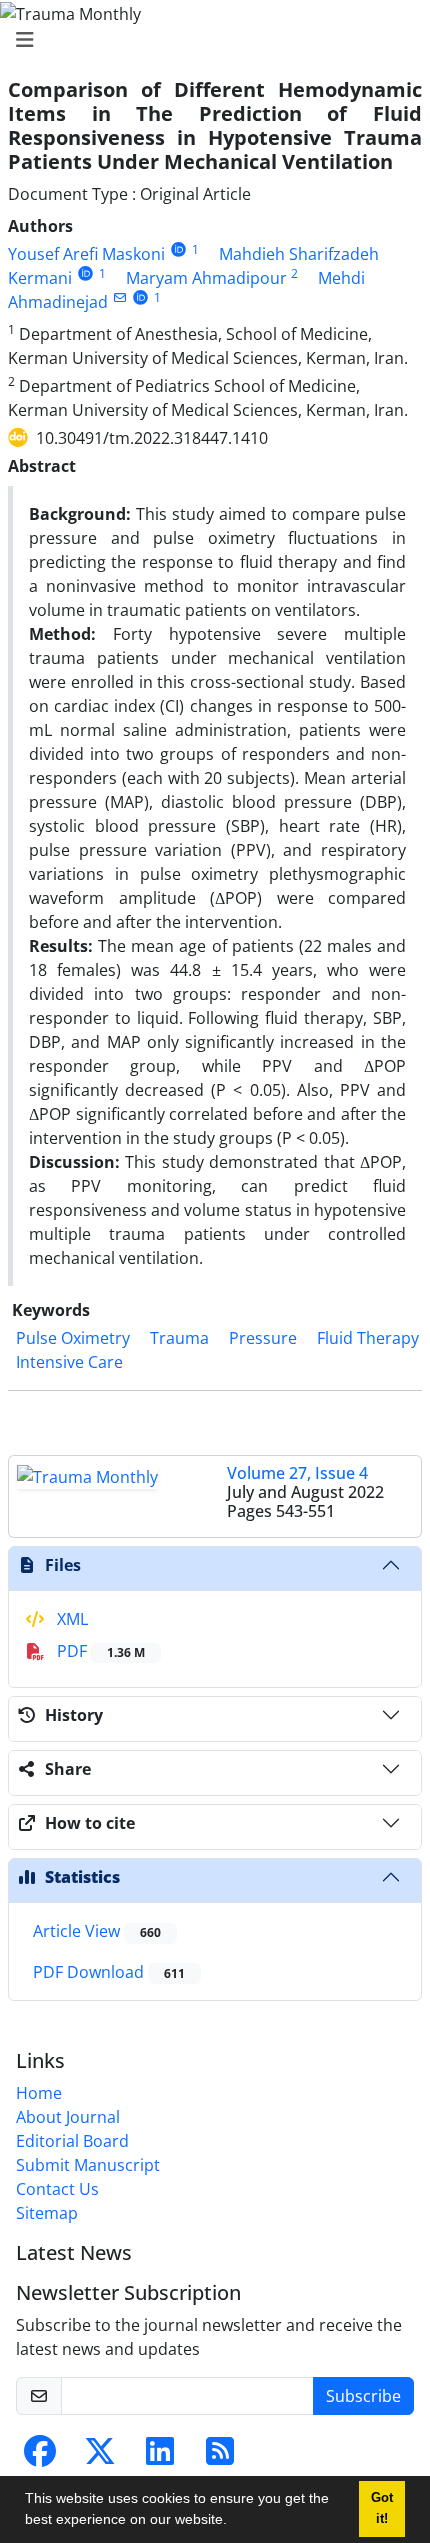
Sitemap (47, 2213)
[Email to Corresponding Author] (119, 297)
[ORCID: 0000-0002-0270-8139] (178, 249)
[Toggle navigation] (209, 40)
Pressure (263, 1338)
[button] (234, 2522)
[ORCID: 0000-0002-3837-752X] (140, 297)
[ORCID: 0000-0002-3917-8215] (85, 273)
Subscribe (363, 2396)
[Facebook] (40, 2457)
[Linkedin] (160, 2457)
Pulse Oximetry (73, 1338)
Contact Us (57, 2189)
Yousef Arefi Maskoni (86, 254)
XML (70, 1619)
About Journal (68, 2117)
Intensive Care (69, 1362)
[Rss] (220, 2457)
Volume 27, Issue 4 (297, 1473)
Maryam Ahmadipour (206, 278)
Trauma (179, 1338)
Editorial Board (72, 2141)
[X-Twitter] (100, 2457)
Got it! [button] (382, 2508)
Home (39, 2093)
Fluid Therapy (368, 1338)
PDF (99, 1651)
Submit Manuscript (88, 2165)
